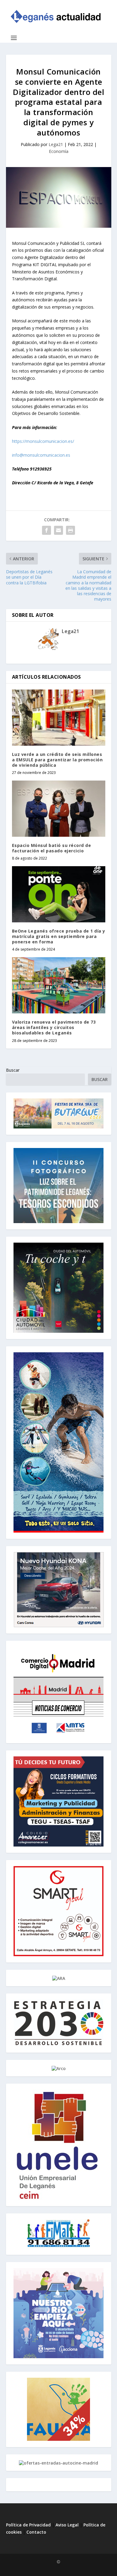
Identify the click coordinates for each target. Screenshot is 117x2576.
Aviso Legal (68, 2525)
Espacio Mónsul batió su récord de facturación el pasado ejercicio (52, 848)
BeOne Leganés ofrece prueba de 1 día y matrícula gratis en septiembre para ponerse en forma (59, 936)
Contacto (36, 2532)
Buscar (13, 1070)
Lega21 (56, 144)
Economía (59, 151)
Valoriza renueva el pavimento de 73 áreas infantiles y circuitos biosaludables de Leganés (54, 1027)
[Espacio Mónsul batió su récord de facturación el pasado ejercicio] (59, 809)
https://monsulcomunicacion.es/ (43, 441)
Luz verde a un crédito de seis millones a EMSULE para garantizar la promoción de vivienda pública (57, 760)
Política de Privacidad (28, 2525)
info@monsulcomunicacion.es (41, 455)
